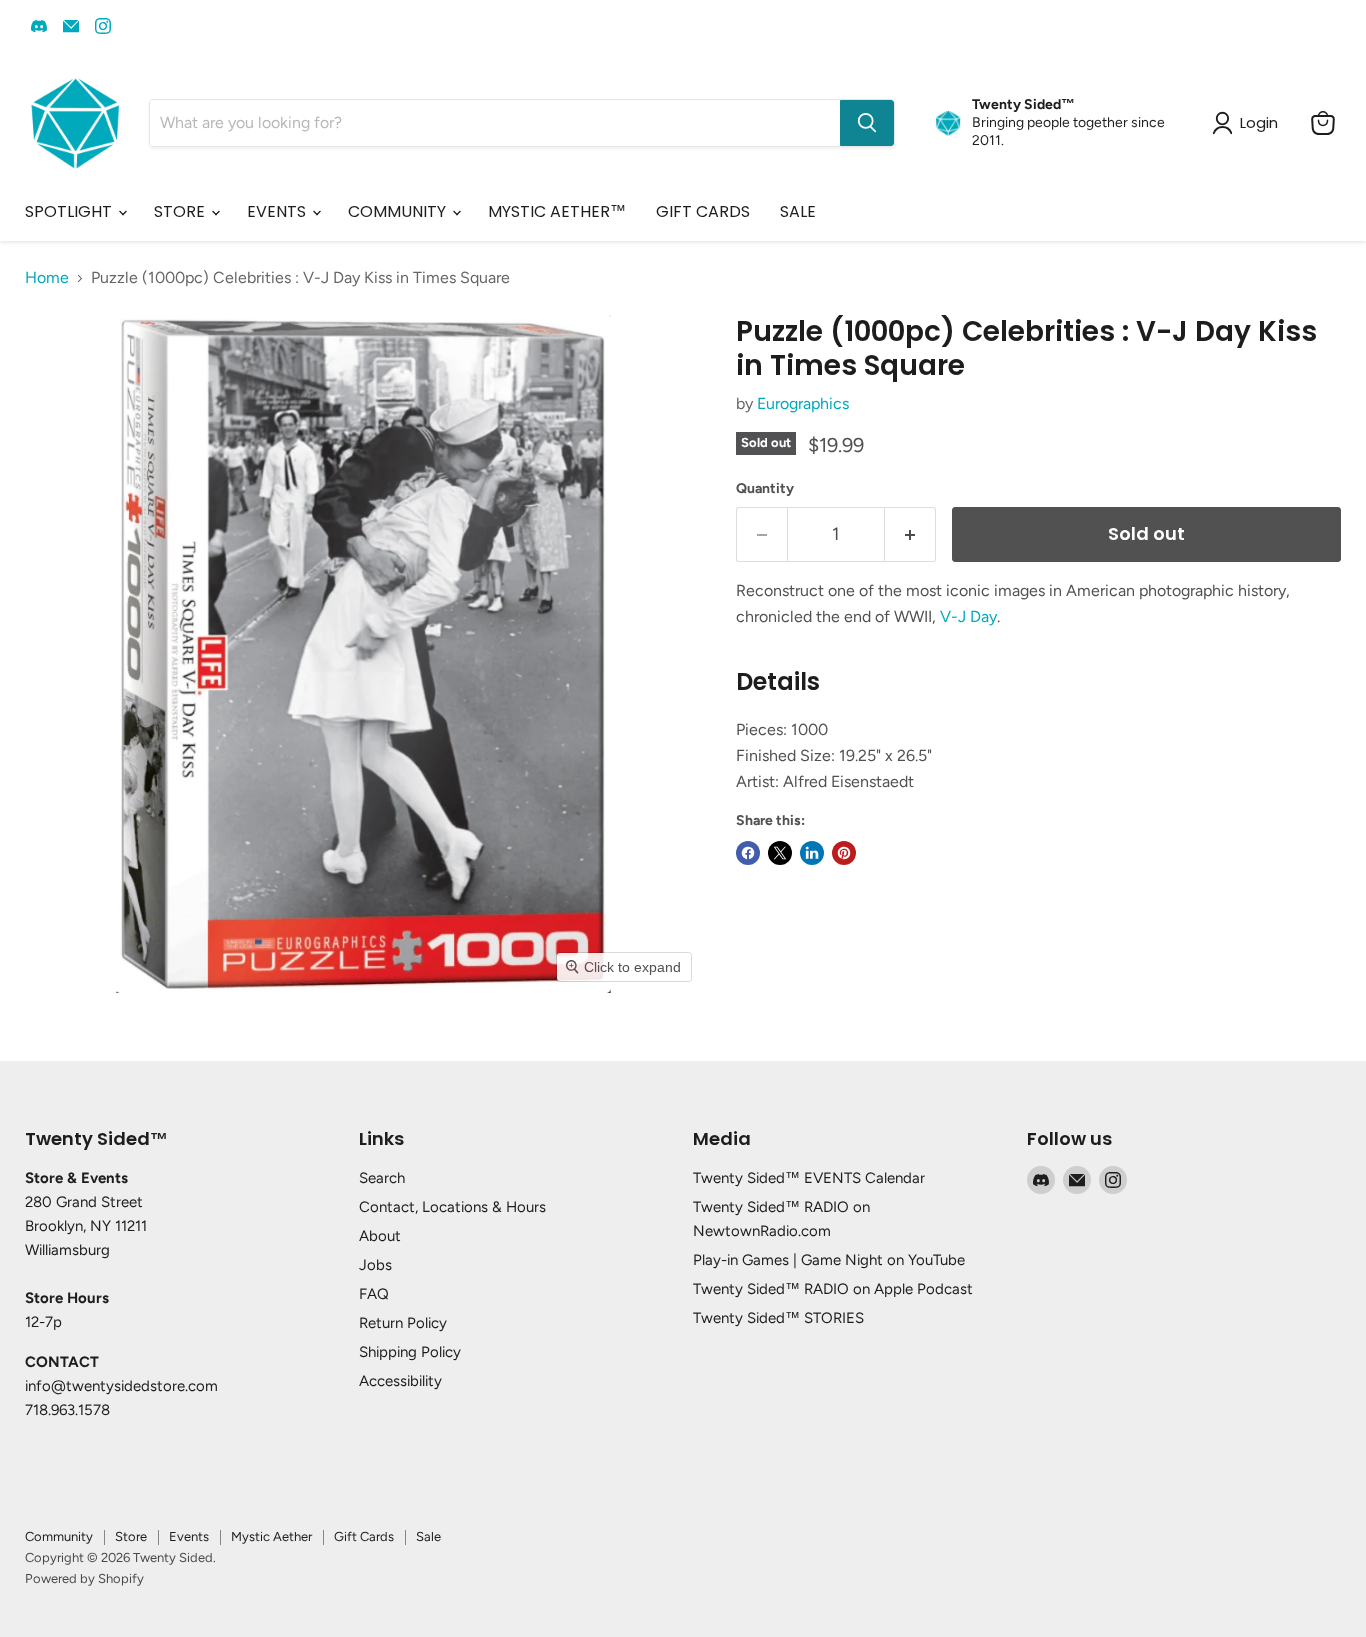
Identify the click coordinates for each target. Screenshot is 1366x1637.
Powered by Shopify (84, 1578)
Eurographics (803, 403)
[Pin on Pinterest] (844, 853)
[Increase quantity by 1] (910, 534)
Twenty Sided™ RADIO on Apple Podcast (833, 1289)
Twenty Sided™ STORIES (778, 1318)
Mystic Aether (271, 1536)
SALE (798, 211)
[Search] (867, 123)
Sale (428, 1536)
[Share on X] (780, 853)
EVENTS (278, 211)
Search (382, 1178)
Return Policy (403, 1323)
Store (131, 1536)
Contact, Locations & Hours (452, 1207)
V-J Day (968, 616)
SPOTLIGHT (70, 211)
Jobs (375, 1265)
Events (189, 1536)
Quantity (765, 489)
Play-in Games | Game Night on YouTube (829, 1260)
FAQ (374, 1294)
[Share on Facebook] (748, 853)
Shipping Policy (410, 1352)
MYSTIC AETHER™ (557, 211)
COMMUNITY (399, 211)
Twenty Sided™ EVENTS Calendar (809, 1178)
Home (47, 278)
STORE (181, 211)
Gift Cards (364, 1536)
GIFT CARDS (703, 211)
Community (59, 1536)
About (380, 1236)
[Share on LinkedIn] (812, 853)
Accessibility (400, 1381)
